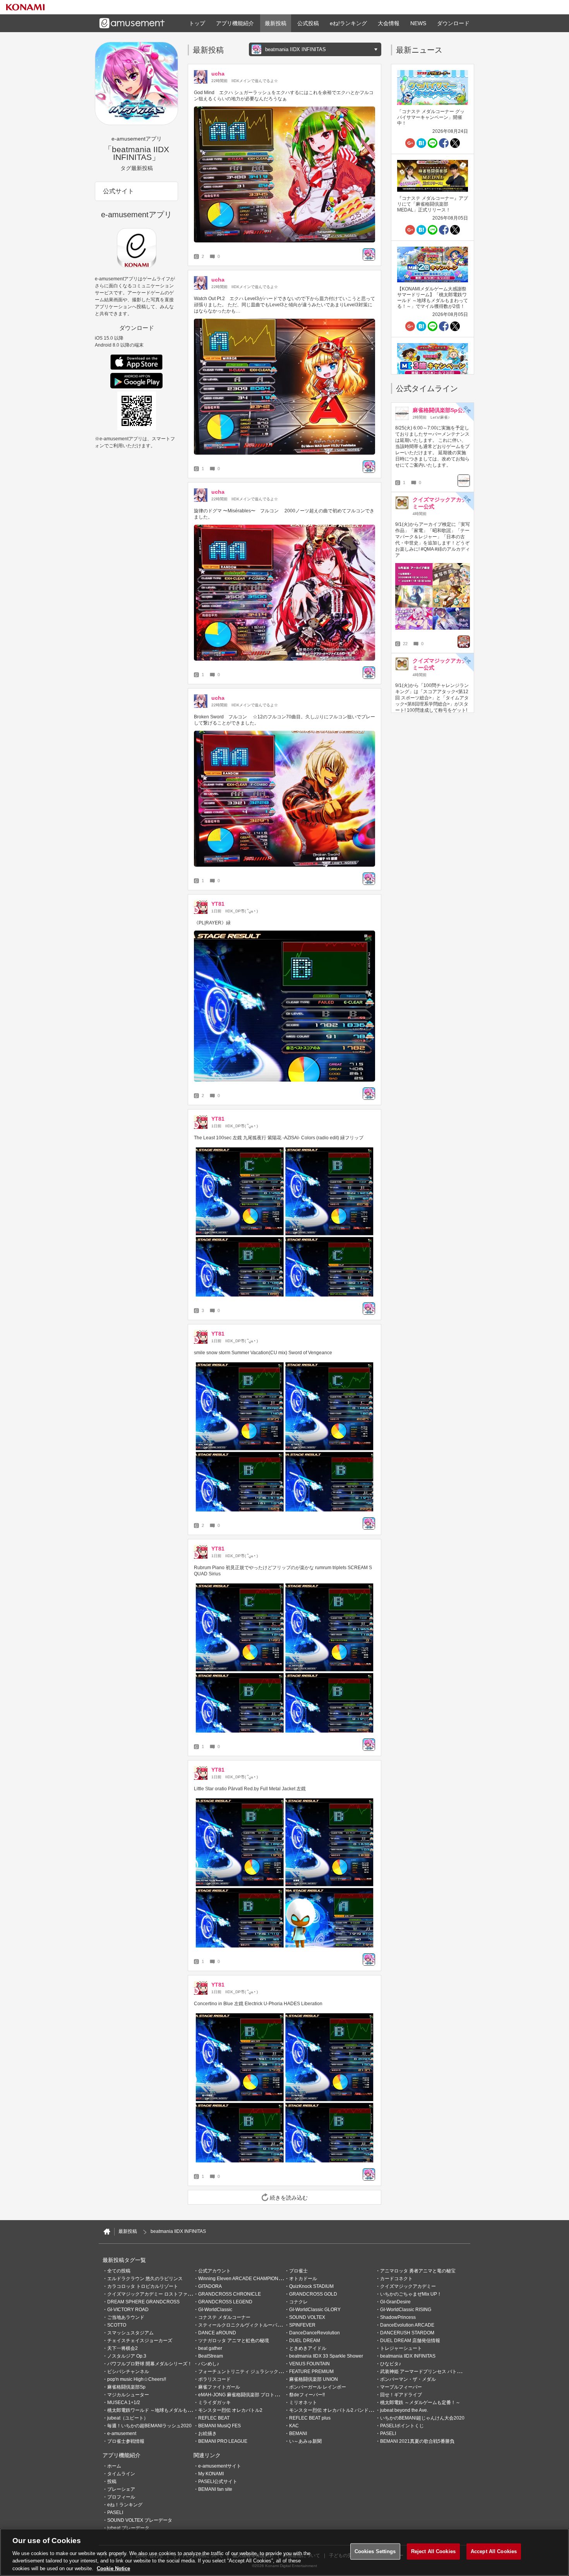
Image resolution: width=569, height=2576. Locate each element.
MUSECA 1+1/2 (124, 2403)
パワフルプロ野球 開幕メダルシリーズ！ (150, 2364)
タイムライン (121, 2474)
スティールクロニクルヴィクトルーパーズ (242, 2325)
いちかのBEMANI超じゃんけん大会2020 (422, 2418)
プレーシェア (121, 2489)
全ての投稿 (119, 2271)
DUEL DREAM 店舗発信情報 (410, 2341)
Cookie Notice (113, 2568)
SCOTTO (117, 2325)
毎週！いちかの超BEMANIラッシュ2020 (149, 2426)
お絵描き (207, 2433)
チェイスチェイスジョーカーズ (140, 2341)
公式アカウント (214, 2271)
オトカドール (303, 2279)
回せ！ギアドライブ (401, 2395)
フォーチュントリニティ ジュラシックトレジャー (250, 2372)
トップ (197, 23)
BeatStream (211, 2356)
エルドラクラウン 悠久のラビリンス (145, 2279)
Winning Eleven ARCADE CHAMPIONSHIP (244, 2279)
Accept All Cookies (494, 2551)
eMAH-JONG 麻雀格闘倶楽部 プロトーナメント (248, 2395)
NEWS (418, 23)
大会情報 (389, 23)
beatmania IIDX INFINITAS (408, 2356)
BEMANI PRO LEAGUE (223, 2441)
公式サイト (118, 191)
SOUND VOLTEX (307, 2317)
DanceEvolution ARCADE (407, 2325)
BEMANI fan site (215, 2489)
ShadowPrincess (398, 2317)
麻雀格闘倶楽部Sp (126, 2387)
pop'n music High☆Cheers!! (137, 2379)
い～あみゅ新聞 (305, 2441)
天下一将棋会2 (123, 2348)
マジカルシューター (128, 2395)
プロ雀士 (298, 2271)
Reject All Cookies (433, 2551)
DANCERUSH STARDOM (407, 2333)
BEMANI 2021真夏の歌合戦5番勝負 (417, 2441)
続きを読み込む (289, 2198)
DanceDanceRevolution (314, 2333)
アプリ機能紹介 (235, 23)
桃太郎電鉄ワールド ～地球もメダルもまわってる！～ (164, 2410)
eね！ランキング (125, 2505)
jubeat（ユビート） (128, 2418)
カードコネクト (396, 2279)
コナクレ (298, 2302)
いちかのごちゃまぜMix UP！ (411, 2294)
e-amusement (122, 2433)
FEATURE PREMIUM (311, 2372)
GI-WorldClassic (215, 2310)
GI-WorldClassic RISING (406, 2310)
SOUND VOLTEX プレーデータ (140, 2520)
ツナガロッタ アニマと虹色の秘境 (234, 2341)
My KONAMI (211, 2474)
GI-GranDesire (395, 2302)
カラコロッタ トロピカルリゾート (143, 2286)
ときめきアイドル (308, 2348)
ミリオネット (303, 2403)
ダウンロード (453, 23)
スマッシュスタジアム (130, 2333)
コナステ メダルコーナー (224, 2317)
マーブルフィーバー (401, 2387)
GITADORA (210, 2286)
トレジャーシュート (401, 2348)
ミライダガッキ (214, 2403)
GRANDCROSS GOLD (313, 2294)
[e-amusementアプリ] (107, 2232)
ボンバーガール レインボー (318, 2387)
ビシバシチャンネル (128, 2372)
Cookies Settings (375, 2551)
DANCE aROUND (217, 2333)
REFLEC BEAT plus (310, 2418)
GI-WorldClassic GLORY (315, 2310)
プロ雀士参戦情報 (126, 2441)
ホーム (114, 2466)
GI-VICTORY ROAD (128, 2310)
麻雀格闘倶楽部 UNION (314, 2379)
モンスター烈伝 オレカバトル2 (230, 2410)
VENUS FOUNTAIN (309, 2364)
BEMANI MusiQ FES (219, 2426)
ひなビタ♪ (391, 2364)
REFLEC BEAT (214, 2418)
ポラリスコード (214, 2379)
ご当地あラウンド (126, 2317)
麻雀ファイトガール (219, 2387)
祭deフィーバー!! (307, 2395)
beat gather (210, 2348)
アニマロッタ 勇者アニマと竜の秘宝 (418, 2271)
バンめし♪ (209, 2364)
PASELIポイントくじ (402, 2426)
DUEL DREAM (305, 2341)
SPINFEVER (302, 2325)
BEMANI (298, 2433)
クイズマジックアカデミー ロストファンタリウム (159, 2294)
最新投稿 (276, 23)
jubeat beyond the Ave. (404, 2410)
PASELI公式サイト (218, 2482)
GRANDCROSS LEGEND (225, 2302)
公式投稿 (308, 23)
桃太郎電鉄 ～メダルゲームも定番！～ (420, 2403)
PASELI (388, 2433)
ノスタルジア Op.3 (127, 2356)
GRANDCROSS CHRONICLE (230, 2294)
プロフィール (121, 2497)
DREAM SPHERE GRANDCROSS (143, 2302)
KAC (294, 2426)
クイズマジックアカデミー (408, 2286)
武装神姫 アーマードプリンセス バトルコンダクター (435, 2372)
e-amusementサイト (220, 2466)
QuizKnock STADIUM (311, 2286)
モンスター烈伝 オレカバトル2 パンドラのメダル (340, 2410)
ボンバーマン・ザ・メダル (408, 2379)
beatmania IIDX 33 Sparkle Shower (326, 2356)
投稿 (112, 2482)
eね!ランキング (348, 23)
